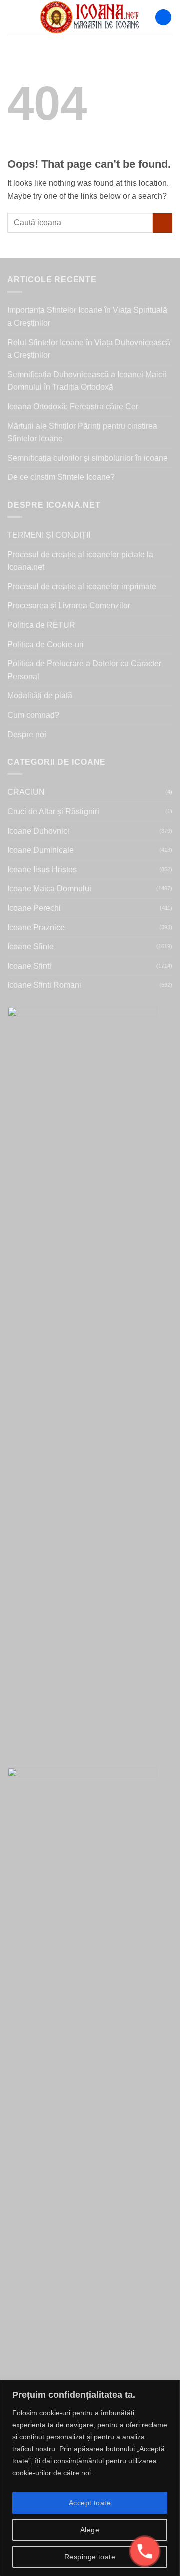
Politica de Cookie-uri (46, 644)
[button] (13, 17)
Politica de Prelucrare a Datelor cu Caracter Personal (84, 670)
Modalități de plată (40, 695)
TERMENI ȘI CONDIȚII (49, 535)
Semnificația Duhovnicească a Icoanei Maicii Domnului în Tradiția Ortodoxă (87, 381)
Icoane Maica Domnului (49, 889)
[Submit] (163, 223)
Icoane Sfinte (31, 946)
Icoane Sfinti (29, 966)
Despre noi (27, 734)
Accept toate (90, 2503)
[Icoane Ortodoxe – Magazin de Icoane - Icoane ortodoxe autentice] (90, 17)
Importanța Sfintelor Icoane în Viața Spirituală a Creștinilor (87, 317)
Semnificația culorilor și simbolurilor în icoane (88, 458)
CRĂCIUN (26, 792)
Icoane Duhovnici (38, 831)
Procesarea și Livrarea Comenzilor (69, 606)
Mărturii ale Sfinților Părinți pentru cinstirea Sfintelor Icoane (82, 432)
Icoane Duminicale (41, 850)
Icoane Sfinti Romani (44, 985)
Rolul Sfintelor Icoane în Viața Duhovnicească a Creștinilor (89, 349)
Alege (90, 2530)
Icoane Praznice (36, 927)
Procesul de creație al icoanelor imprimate (82, 587)
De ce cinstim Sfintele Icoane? (61, 477)
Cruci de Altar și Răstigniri (53, 812)
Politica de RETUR (41, 625)
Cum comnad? (33, 715)
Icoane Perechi (34, 908)
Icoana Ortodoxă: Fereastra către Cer (73, 406)
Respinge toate (90, 2557)
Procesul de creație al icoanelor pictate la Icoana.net (80, 561)
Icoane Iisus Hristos (42, 870)
